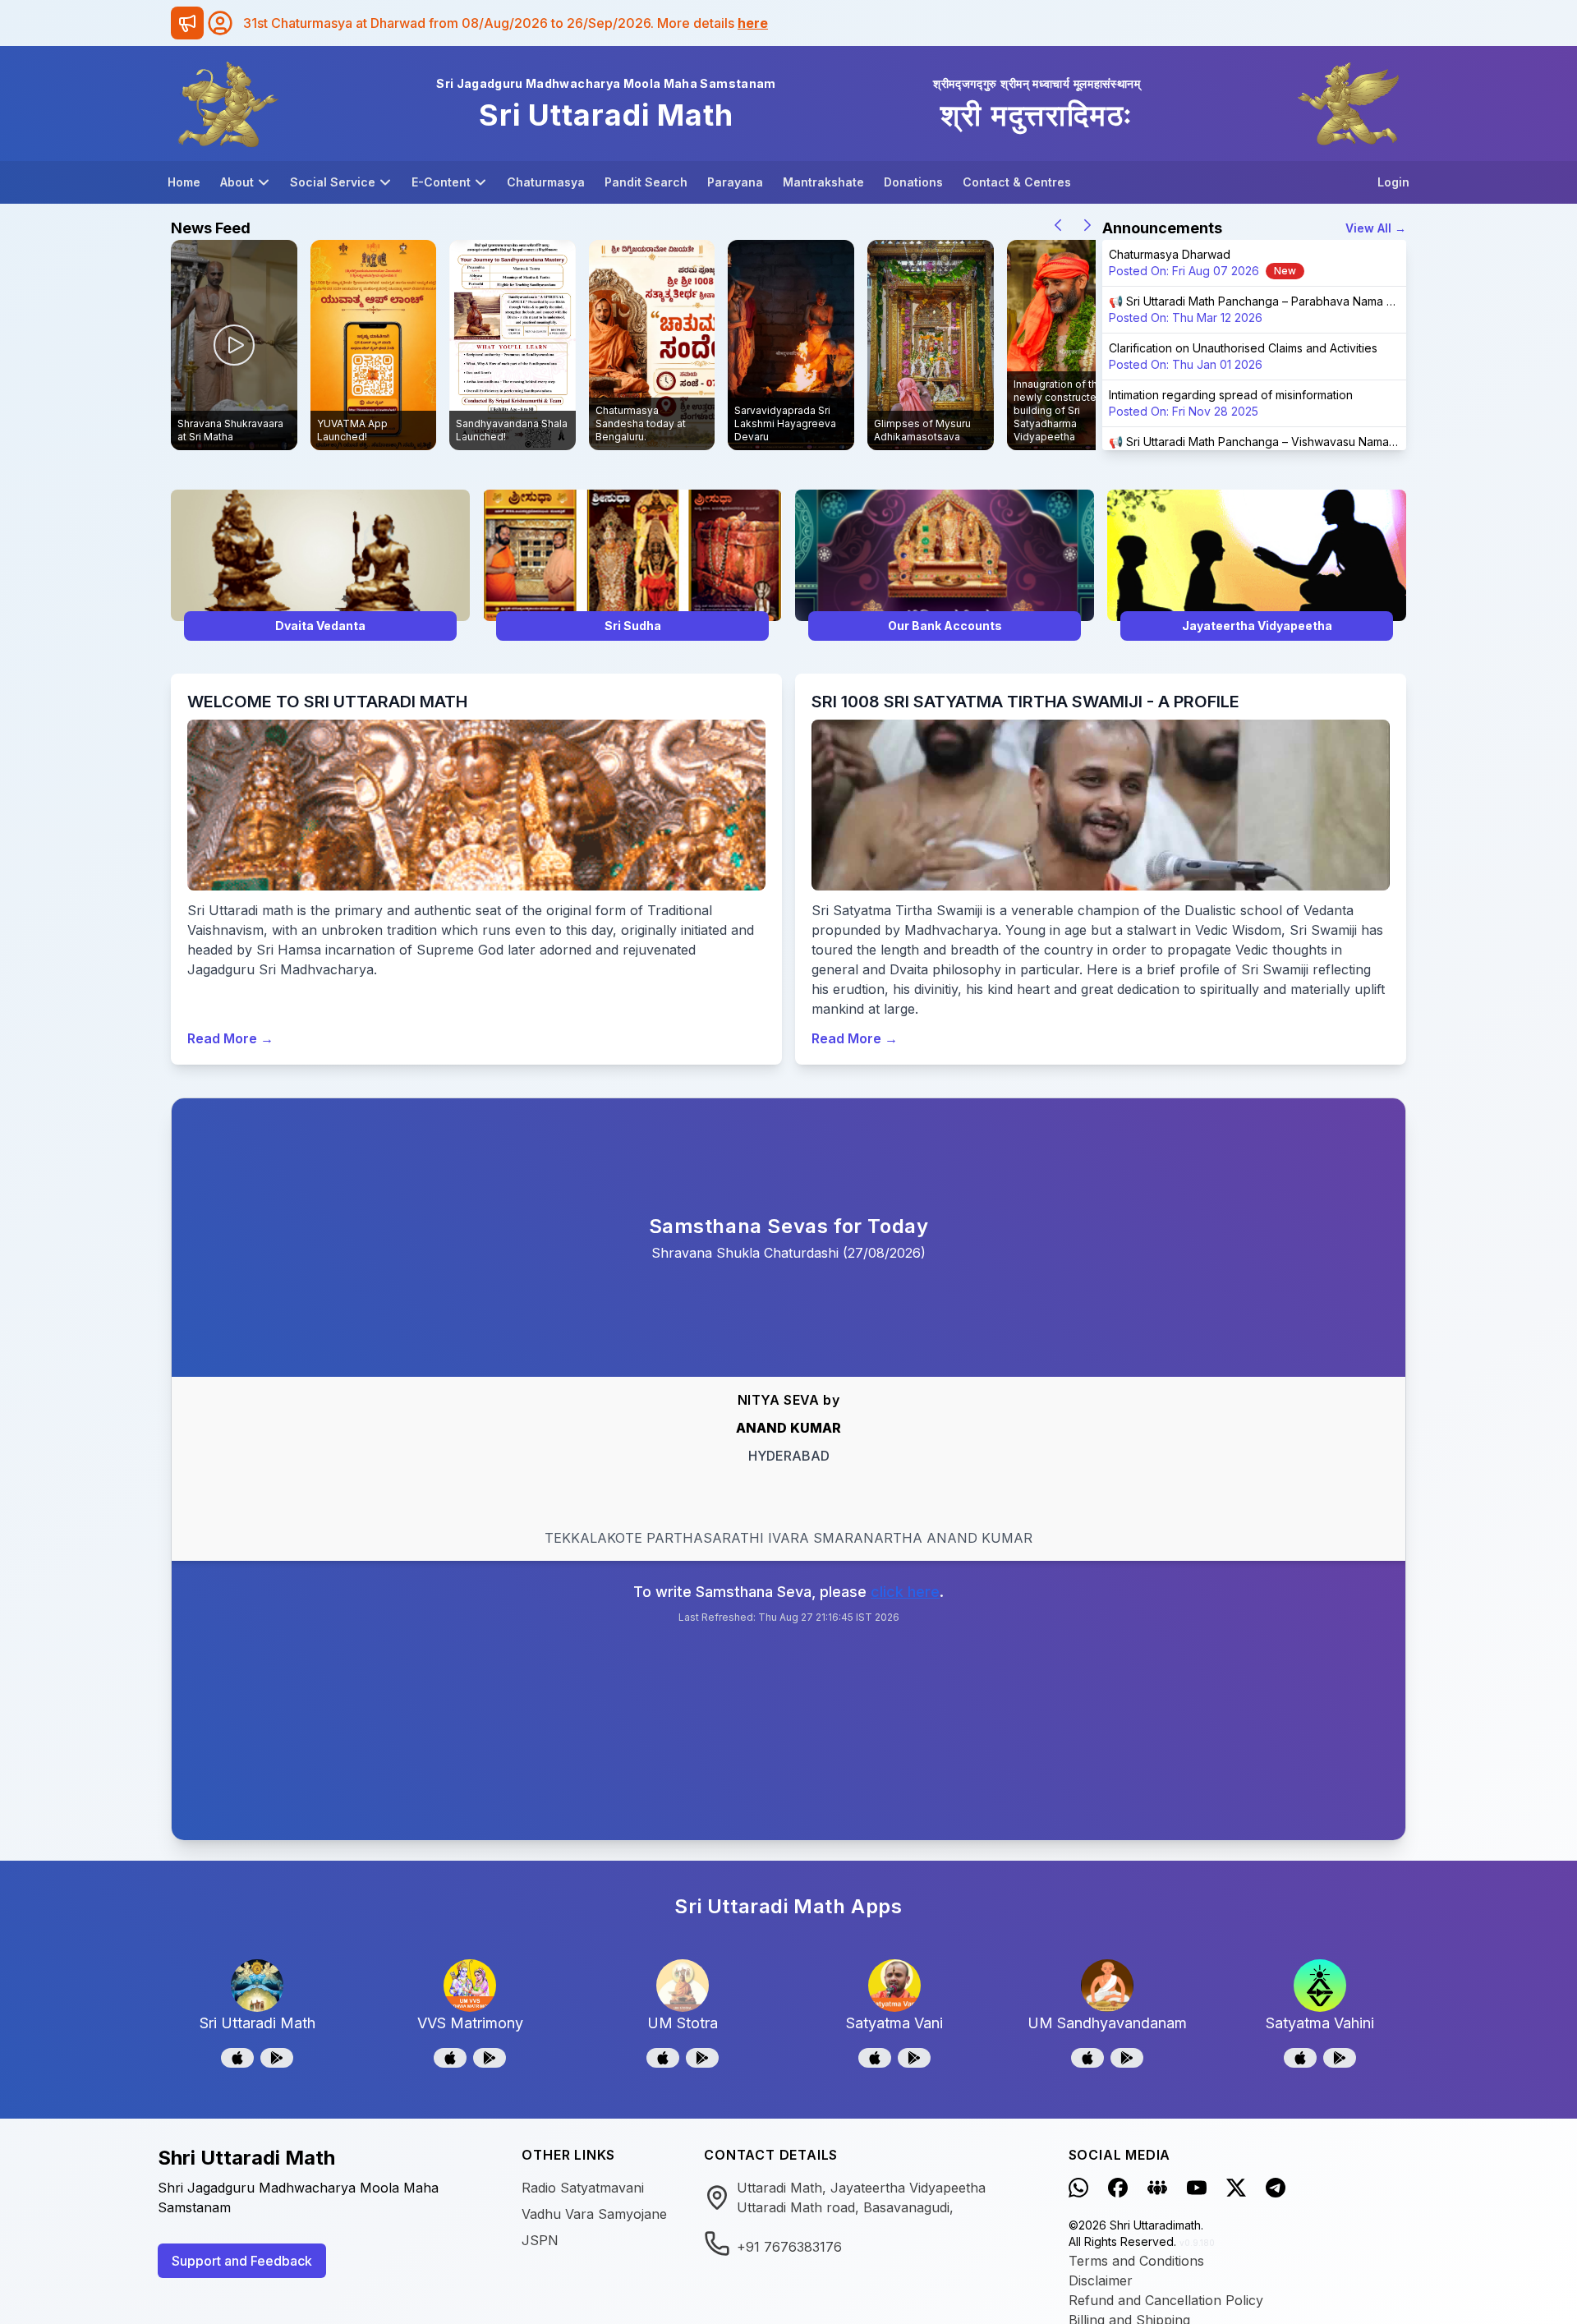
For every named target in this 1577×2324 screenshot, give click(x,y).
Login (1393, 182)
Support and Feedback (242, 2261)
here (753, 23)
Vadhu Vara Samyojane (594, 2214)
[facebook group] (1157, 2188)
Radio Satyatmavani (583, 2188)
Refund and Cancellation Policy (1166, 2300)
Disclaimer (1101, 2280)
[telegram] (1276, 2188)
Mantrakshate (823, 182)
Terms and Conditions (1136, 2261)
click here (905, 1592)
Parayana (735, 182)
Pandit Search (646, 182)
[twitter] (1236, 2188)
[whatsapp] (1078, 2188)
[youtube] (1197, 2188)
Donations (913, 182)
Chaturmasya (546, 182)
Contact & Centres (1017, 182)
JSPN (540, 2240)
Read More (230, 1038)
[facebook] (1118, 2188)
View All (1376, 228)
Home (184, 182)
